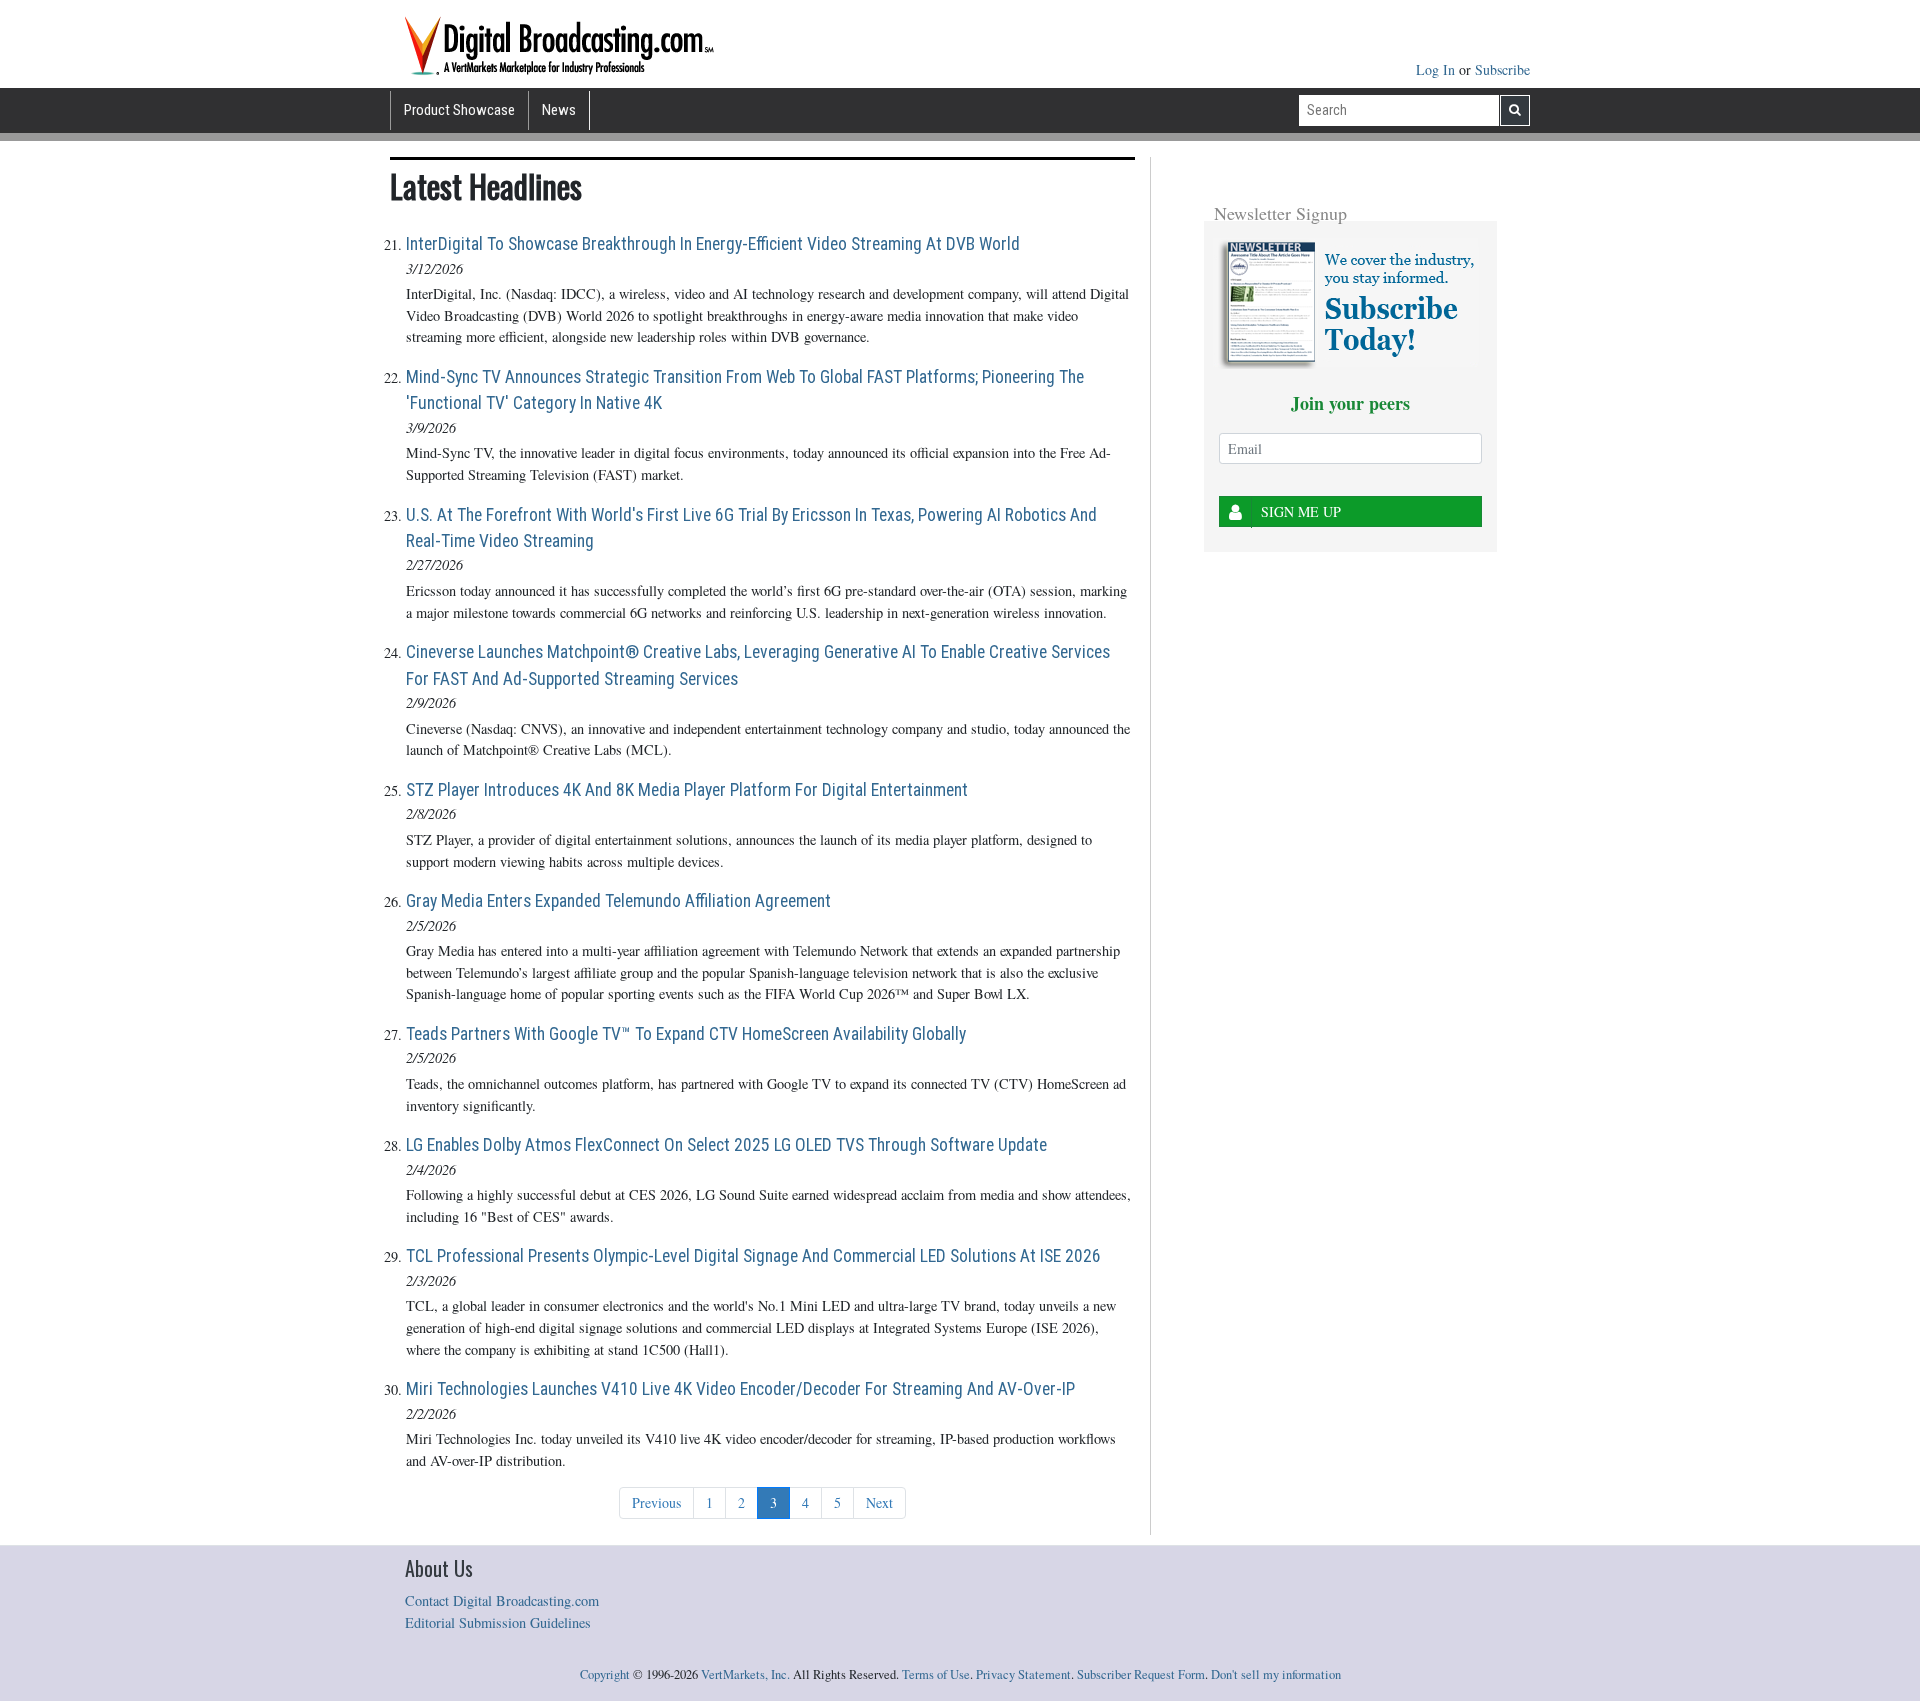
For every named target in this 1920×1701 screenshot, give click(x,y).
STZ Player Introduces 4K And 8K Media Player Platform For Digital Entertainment (687, 790)
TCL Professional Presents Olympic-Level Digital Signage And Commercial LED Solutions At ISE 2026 (753, 1256)
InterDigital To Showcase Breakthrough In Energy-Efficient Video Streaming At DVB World (713, 244)
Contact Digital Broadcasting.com (502, 1600)
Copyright (605, 1674)
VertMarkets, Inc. (745, 1674)
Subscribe (1502, 69)
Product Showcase (459, 110)
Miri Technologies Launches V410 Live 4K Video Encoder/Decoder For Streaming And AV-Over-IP (740, 1389)
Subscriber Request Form (1141, 1674)
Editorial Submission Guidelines (498, 1622)
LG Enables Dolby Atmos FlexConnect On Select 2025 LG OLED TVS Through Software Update (726, 1145)
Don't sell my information (1276, 1674)
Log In (1437, 69)
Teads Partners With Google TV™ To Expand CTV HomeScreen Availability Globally (686, 1034)
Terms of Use (936, 1674)
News (559, 110)
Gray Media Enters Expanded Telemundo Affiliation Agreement (618, 901)
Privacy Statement (1023, 1674)
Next (879, 1502)
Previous (656, 1502)
